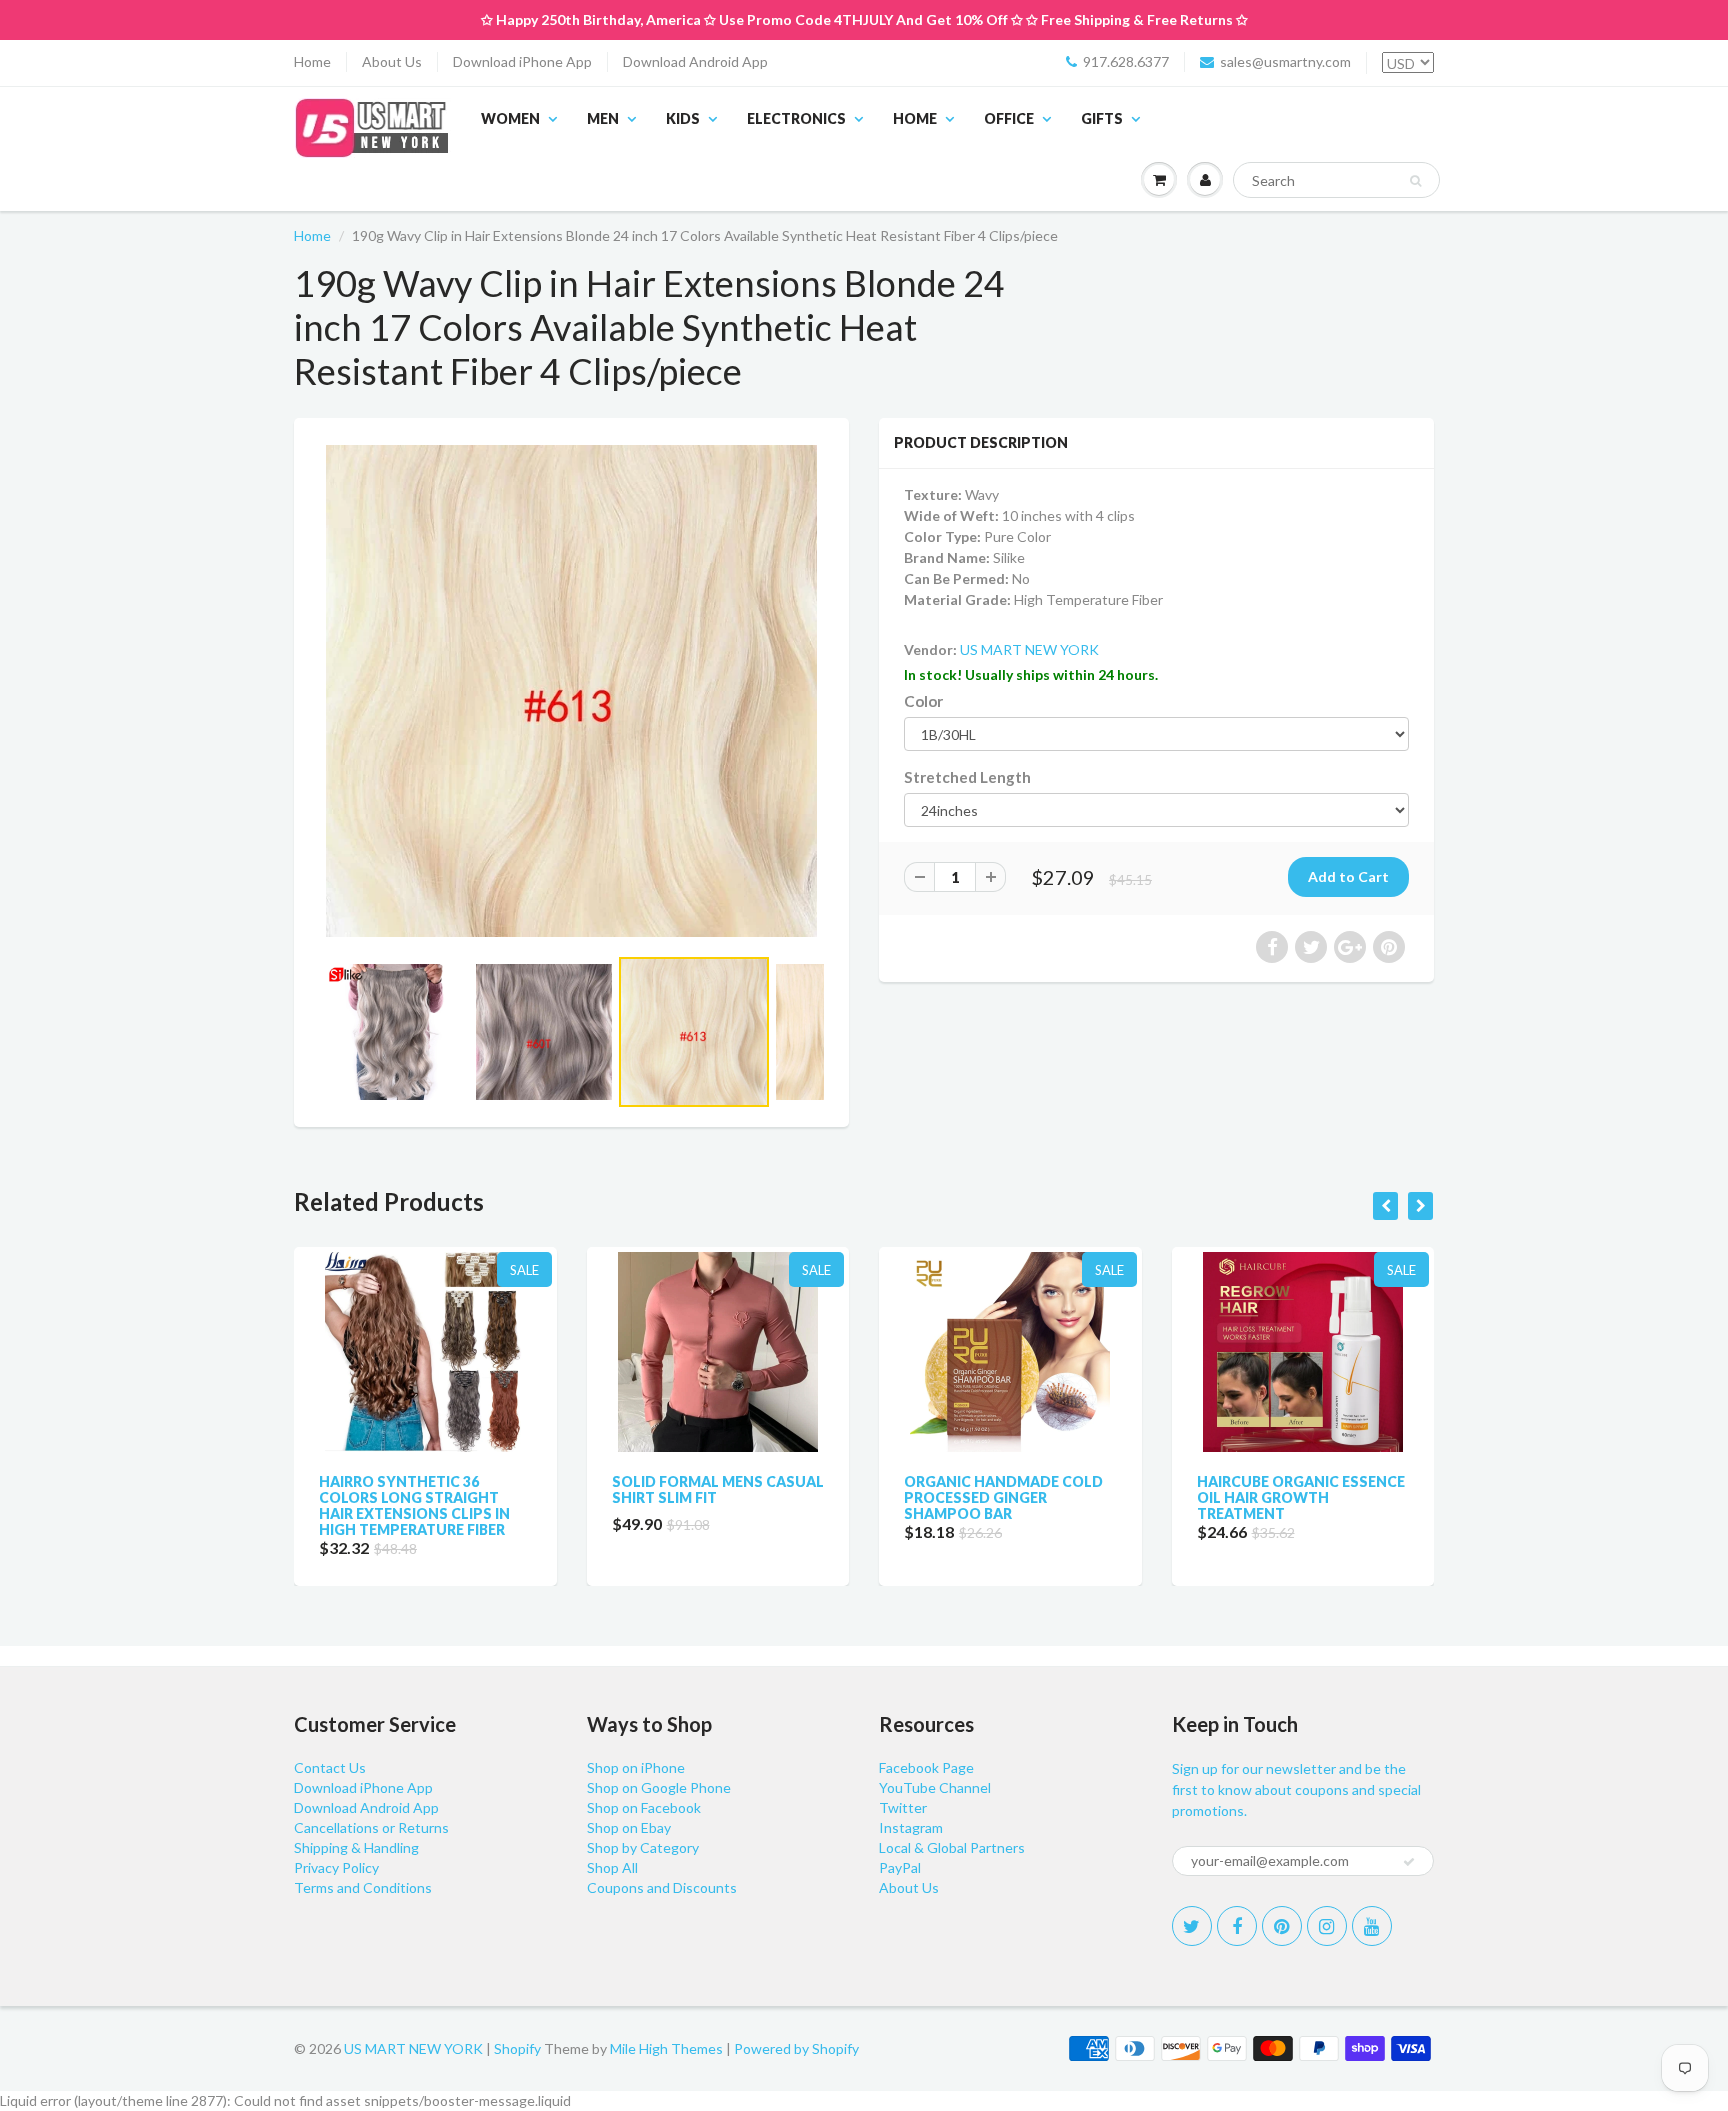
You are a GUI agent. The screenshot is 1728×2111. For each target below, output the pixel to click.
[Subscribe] (1409, 1862)
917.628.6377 (1126, 61)
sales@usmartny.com (1285, 61)
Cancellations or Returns (371, 1827)
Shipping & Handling (356, 1847)
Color (923, 701)
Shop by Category (643, 1847)
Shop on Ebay (629, 1827)
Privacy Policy (336, 1867)
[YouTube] (1372, 1926)
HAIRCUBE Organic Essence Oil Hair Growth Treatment (1301, 1497)
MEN (603, 118)
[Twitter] (1192, 1926)
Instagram (911, 1827)
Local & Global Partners (952, 1847)
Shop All (612, 1867)
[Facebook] (1237, 1926)
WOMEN (510, 118)
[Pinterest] (1282, 1926)
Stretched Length (967, 777)
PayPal (900, 1867)
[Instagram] (1327, 1926)
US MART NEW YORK (1029, 649)
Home (312, 61)
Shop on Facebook (644, 1807)
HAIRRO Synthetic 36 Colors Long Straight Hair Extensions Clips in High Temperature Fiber (414, 1505)
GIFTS (1102, 118)
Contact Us (330, 1767)
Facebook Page (926, 1767)
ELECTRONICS (796, 118)
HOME (915, 118)
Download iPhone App (522, 61)
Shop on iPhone (636, 1767)
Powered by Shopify (796, 2048)
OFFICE (1009, 118)
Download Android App (695, 61)
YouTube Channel (935, 1787)
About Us (392, 61)
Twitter (903, 1807)
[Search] (1415, 181)
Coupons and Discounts (662, 1887)
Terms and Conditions (363, 1887)
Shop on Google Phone (659, 1787)
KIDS (683, 118)
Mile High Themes (666, 2048)
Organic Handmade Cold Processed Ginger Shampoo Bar (1003, 1497)
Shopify (517, 2048)
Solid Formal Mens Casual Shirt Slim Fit (718, 1489)
